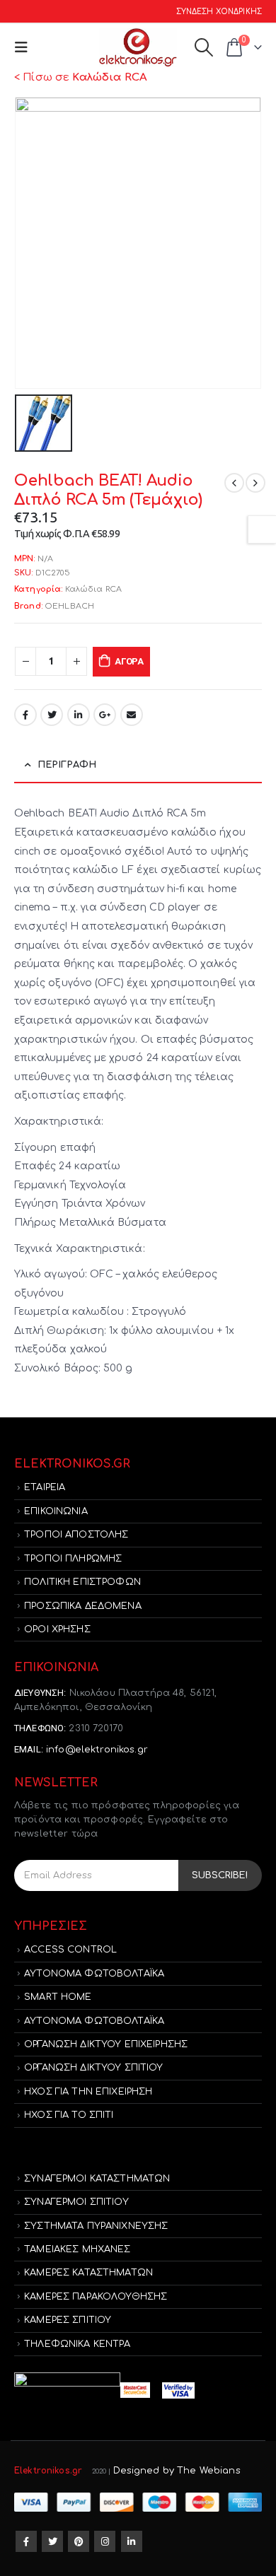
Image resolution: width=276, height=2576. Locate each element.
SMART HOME (58, 1997)
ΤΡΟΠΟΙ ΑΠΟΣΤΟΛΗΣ (76, 1535)
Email (132, 715)
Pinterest (79, 2541)
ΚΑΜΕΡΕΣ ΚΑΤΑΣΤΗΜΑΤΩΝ (88, 2273)
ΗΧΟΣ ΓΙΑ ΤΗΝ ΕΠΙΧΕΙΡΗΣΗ (88, 2092)
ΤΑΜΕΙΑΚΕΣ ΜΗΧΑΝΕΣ (77, 2249)
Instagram (105, 2541)
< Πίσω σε (81, 77)
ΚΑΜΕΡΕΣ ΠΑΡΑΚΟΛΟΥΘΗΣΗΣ (96, 2297)
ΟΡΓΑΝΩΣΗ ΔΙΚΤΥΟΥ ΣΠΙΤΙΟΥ (93, 2068)
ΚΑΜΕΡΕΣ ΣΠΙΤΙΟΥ (68, 2320)
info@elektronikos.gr (97, 1750)
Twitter (52, 715)
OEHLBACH (69, 606)
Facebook (25, 715)
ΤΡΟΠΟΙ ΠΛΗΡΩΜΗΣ (73, 1559)
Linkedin (132, 2541)
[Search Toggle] (203, 47)
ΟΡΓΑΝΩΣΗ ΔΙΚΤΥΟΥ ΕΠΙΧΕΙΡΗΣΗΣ (106, 2044)
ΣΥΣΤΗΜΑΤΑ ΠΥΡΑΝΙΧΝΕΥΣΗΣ (96, 2226)
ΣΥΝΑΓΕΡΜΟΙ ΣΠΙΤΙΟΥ (76, 2202)
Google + (105, 715)
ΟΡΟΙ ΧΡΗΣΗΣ (57, 1629)
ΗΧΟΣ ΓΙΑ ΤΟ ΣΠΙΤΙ (69, 2115)
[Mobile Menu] (24, 48)
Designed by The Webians (177, 2471)
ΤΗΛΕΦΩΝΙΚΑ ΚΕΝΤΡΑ (77, 2344)
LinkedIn (79, 715)
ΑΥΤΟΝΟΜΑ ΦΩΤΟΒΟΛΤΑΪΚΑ (94, 1974)
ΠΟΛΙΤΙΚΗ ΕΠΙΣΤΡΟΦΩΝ (82, 1582)
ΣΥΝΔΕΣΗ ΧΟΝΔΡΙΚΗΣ (219, 12)
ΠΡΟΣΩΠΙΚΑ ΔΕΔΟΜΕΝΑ (83, 1606)
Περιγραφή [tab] (67, 765)
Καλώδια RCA (94, 589)
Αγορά (129, 661)
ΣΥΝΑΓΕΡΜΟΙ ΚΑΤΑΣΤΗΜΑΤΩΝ (97, 2179)
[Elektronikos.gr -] (138, 48)
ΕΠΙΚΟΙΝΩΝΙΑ (56, 1511)
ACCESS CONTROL (70, 1950)
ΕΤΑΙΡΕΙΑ (45, 1487)
